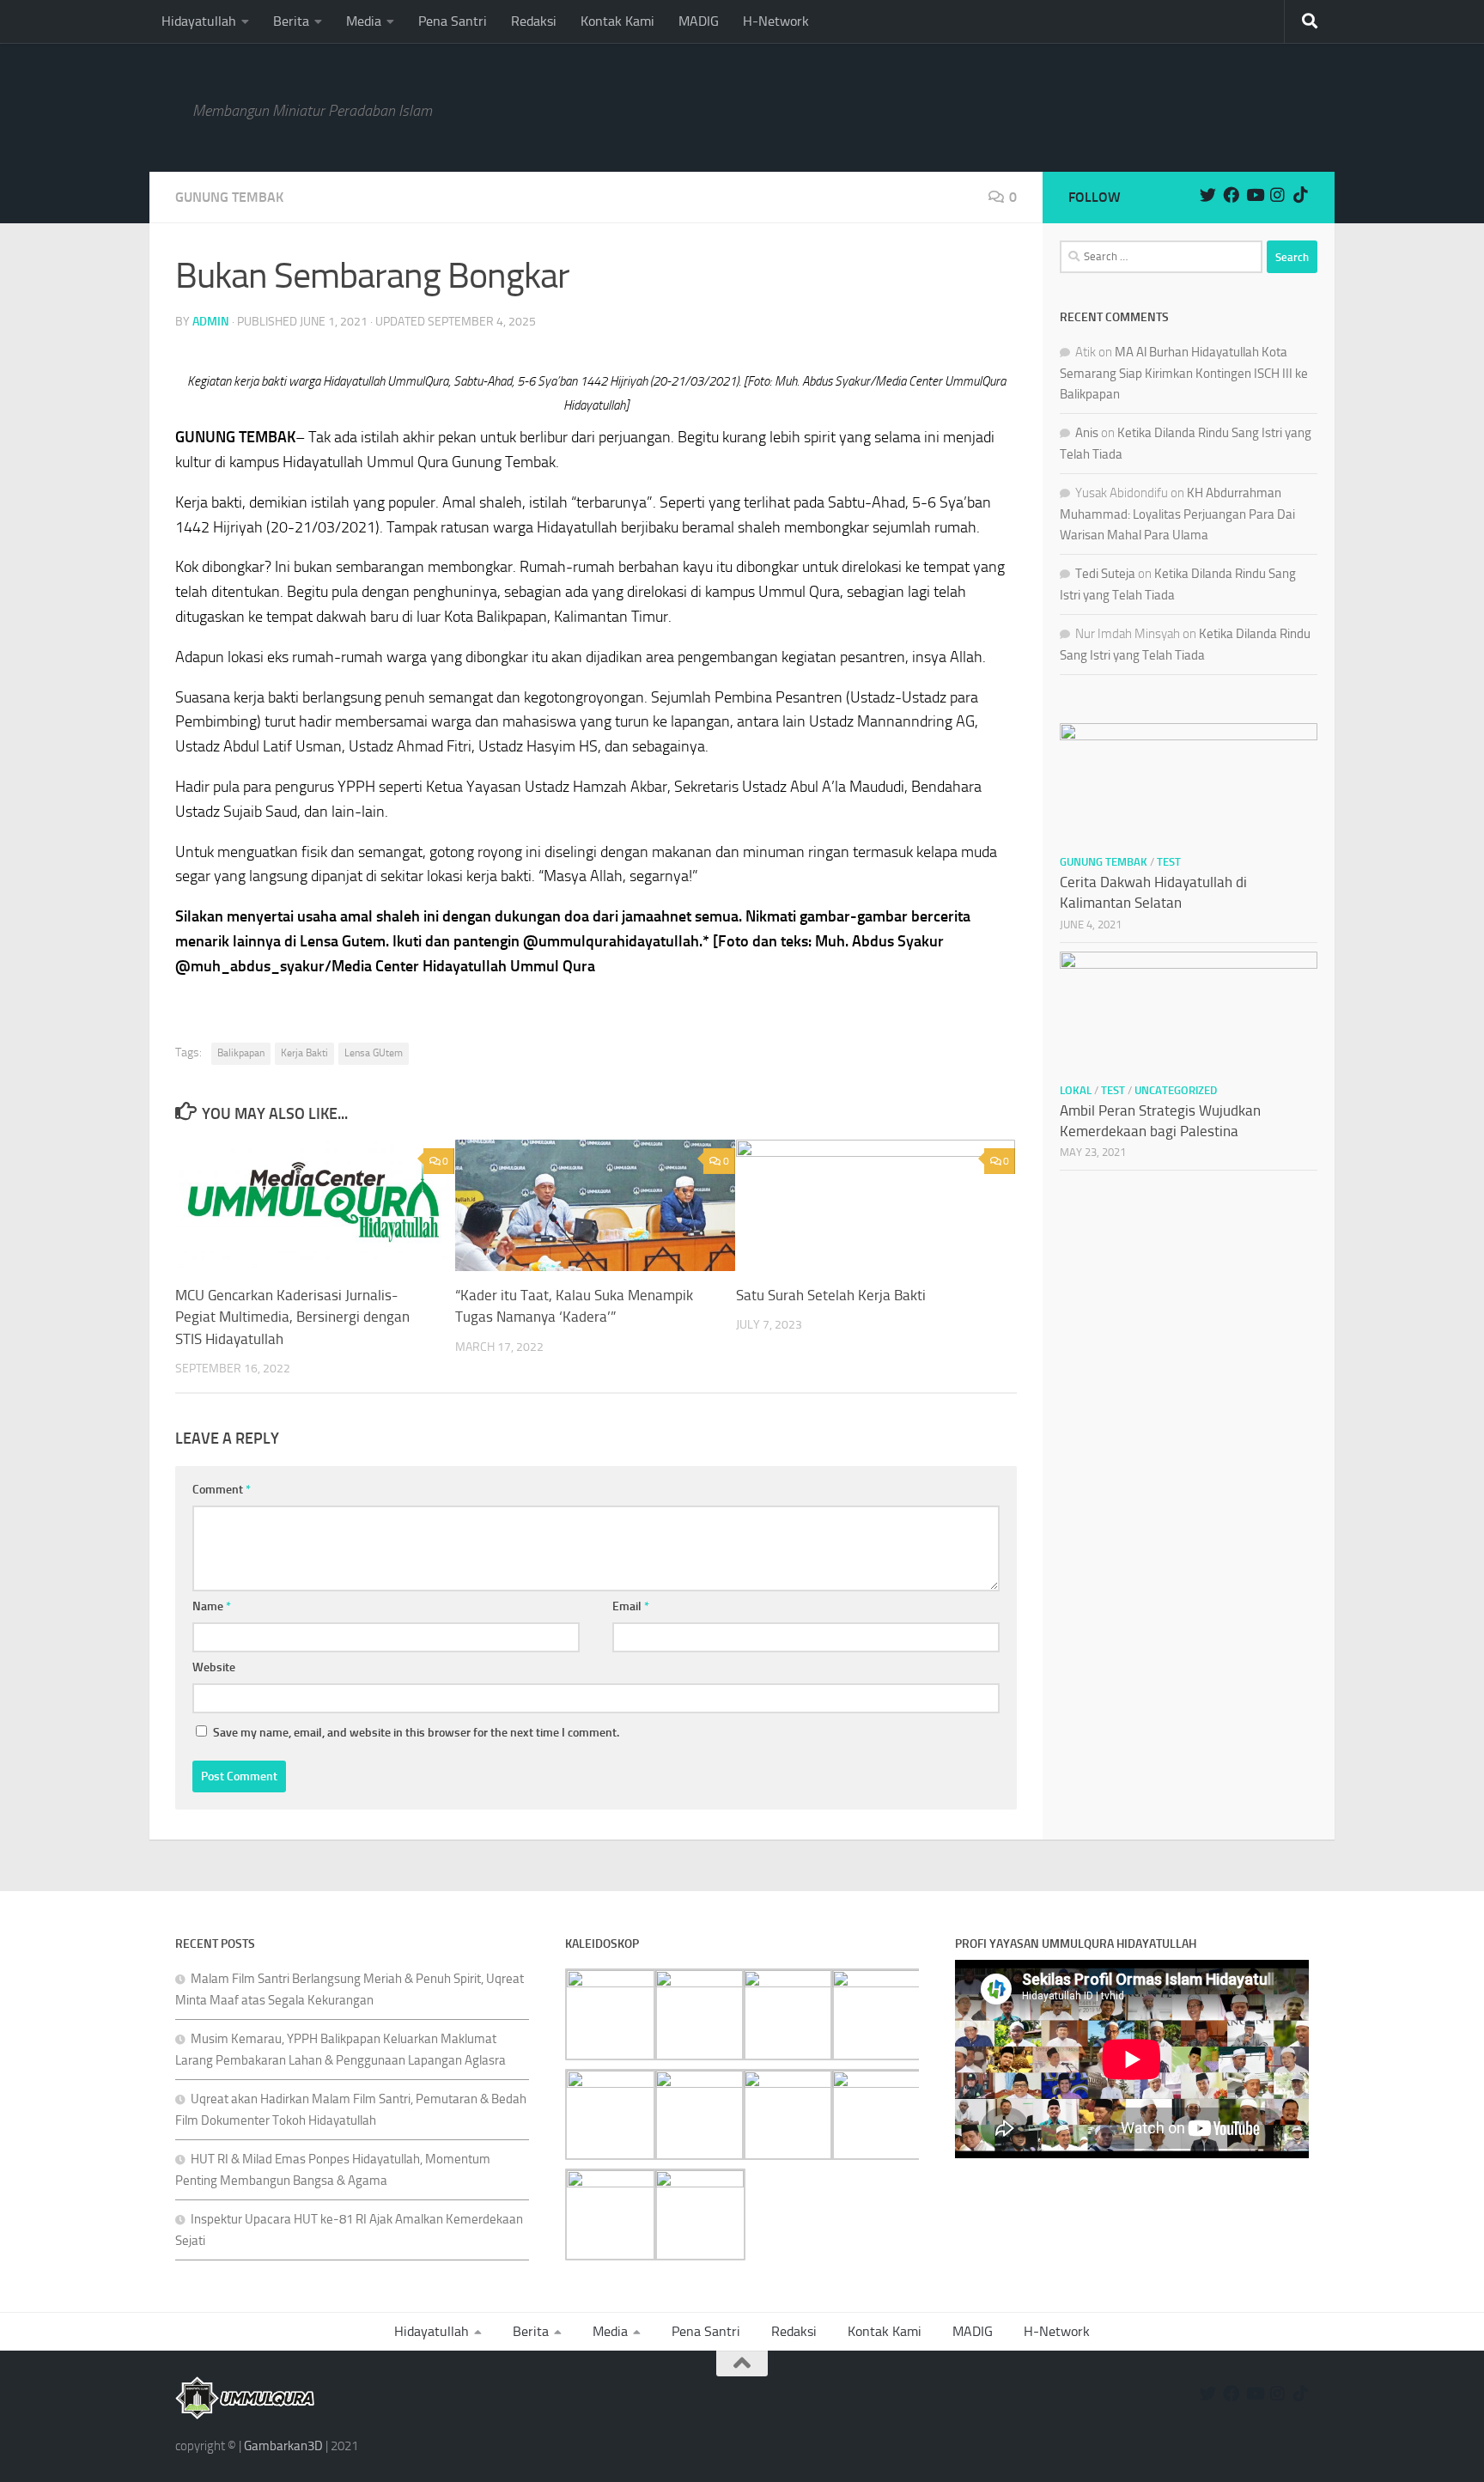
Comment (222, 1490)
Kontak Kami (617, 21)
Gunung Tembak (229, 197)
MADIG (699, 21)
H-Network (776, 21)
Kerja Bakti (304, 1053)
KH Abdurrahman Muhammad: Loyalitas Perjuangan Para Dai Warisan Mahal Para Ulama (1177, 514)
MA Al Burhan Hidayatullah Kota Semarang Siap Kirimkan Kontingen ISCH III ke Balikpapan (1184, 373)
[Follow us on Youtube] (1254, 195)
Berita (291, 21)
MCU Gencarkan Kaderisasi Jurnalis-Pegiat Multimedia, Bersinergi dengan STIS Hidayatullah (292, 1317)
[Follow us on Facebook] (1231, 195)
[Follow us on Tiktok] (1301, 195)
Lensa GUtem (374, 1053)
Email (631, 1606)
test (1169, 862)
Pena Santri (453, 21)
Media (364, 21)
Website (214, 1667)
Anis (1087, 433)
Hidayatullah (199, 21)
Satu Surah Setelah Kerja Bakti (831, 1295)
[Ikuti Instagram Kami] (1277, 195)
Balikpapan (241, 1053)
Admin (211, 322)
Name (212, 1606)
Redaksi (534, 21)
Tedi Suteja (1105, 574)
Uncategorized (1176, 1090)
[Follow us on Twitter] (1208, 195)
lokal (1076, 1090)
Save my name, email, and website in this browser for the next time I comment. (416, 1733)
